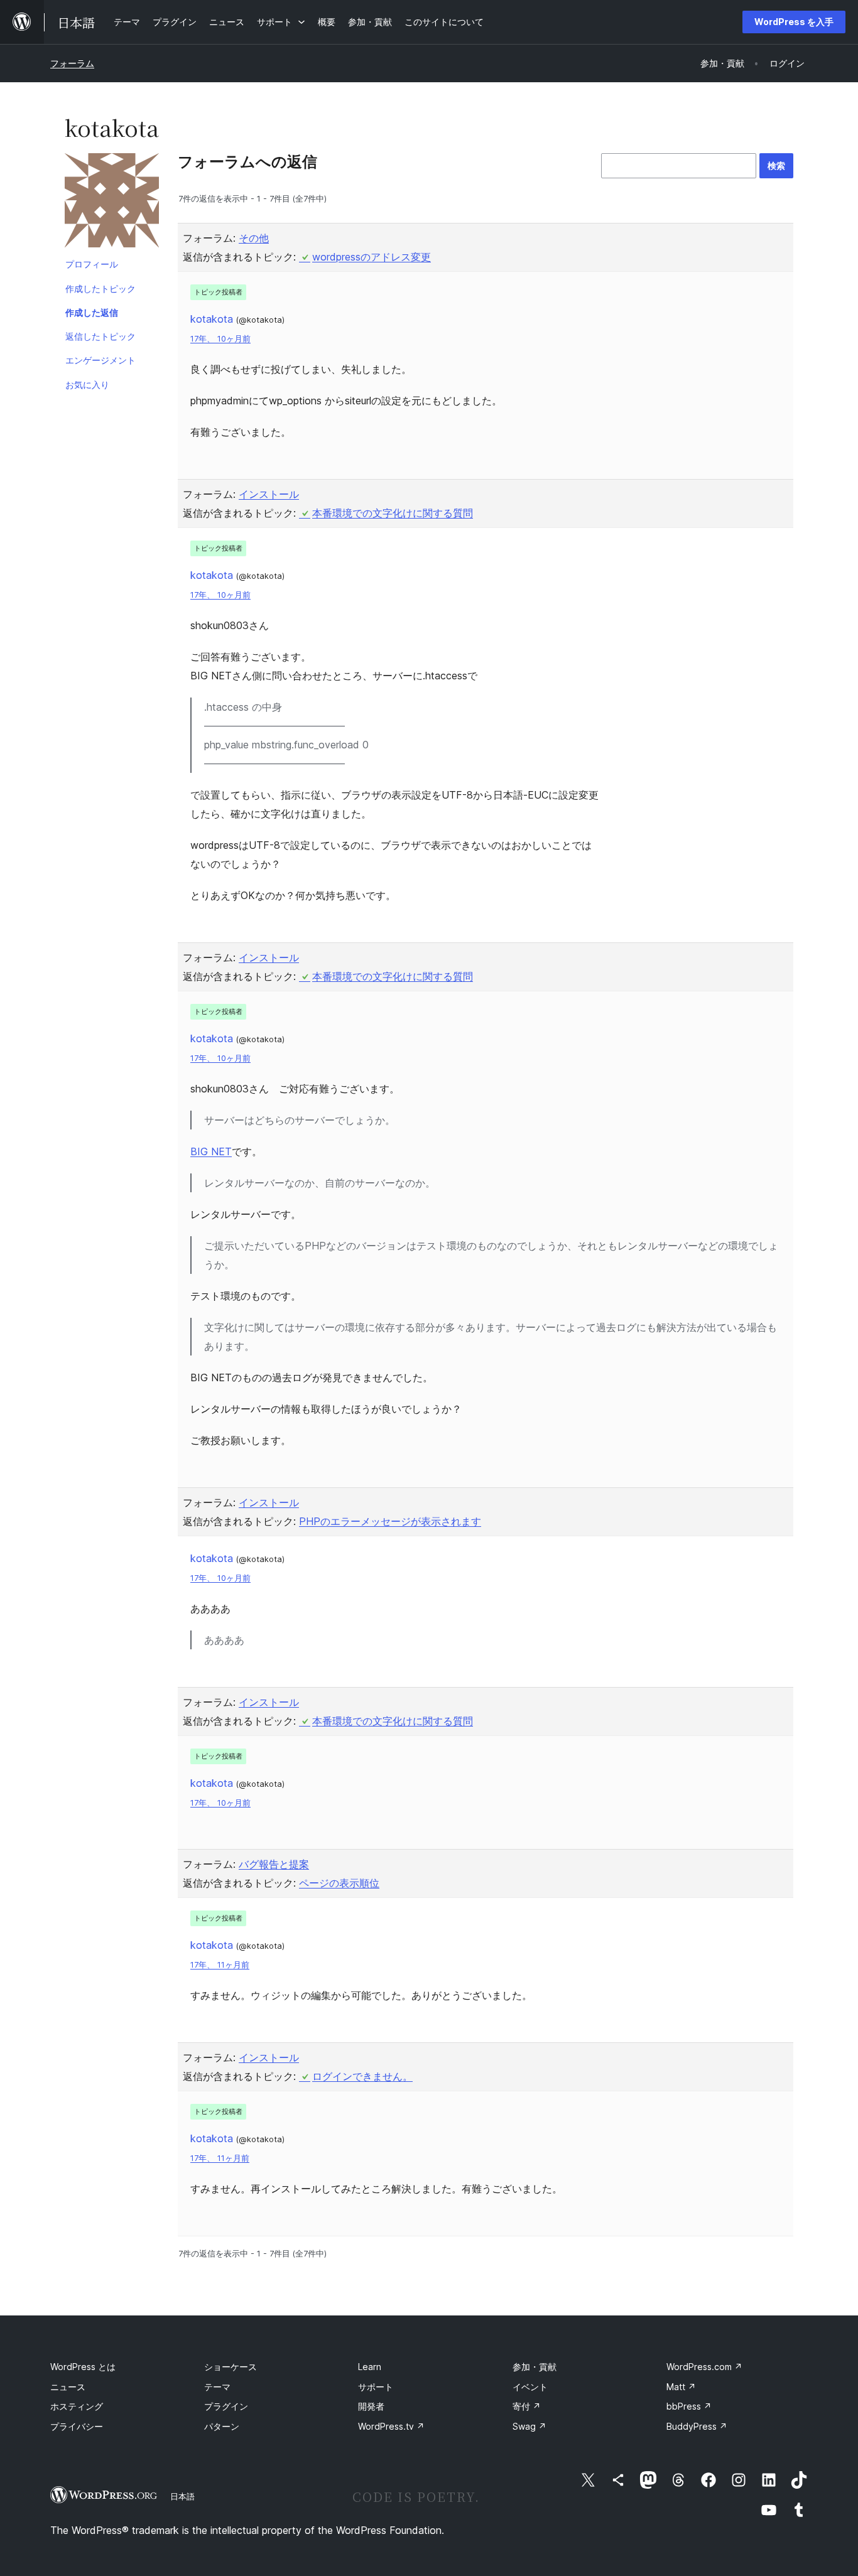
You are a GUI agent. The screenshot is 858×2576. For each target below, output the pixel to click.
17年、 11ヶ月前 (220, 1965)
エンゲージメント (100, 360)
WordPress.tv (391, 2426)
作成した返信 (92, 312)
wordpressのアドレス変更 (372, 257)
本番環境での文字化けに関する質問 (393, 513)
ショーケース (231, 2367)
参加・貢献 (535, 2367)
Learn (370, 2367)
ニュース (68, 2387)
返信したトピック (100, 336)
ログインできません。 (362, 2076)
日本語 (182, 2496)
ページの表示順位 (339, 1883)
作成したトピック (100, 288)
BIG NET (211, 1151)
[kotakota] (112, 203)
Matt (681, 2387)
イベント (530, 2387)
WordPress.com (704, 2367)
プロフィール (92, 264)
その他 (254, 238)
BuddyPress (697, 2426)
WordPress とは (83, 2367)
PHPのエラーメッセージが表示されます (390, 1521)
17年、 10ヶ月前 (220, 339)
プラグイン (226, 2406)
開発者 (371, 2406)
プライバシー (77, 2426)
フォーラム (72, 63)
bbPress (689, 2406)
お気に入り (87, 385)
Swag (529, 2426)
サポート (376, 2387)
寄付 (527, 2406)
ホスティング (77, 2406)
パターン (222, 2426)
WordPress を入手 (794, 22)
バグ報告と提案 (274, 1864)
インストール (269, 494)
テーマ (217, 2387)
